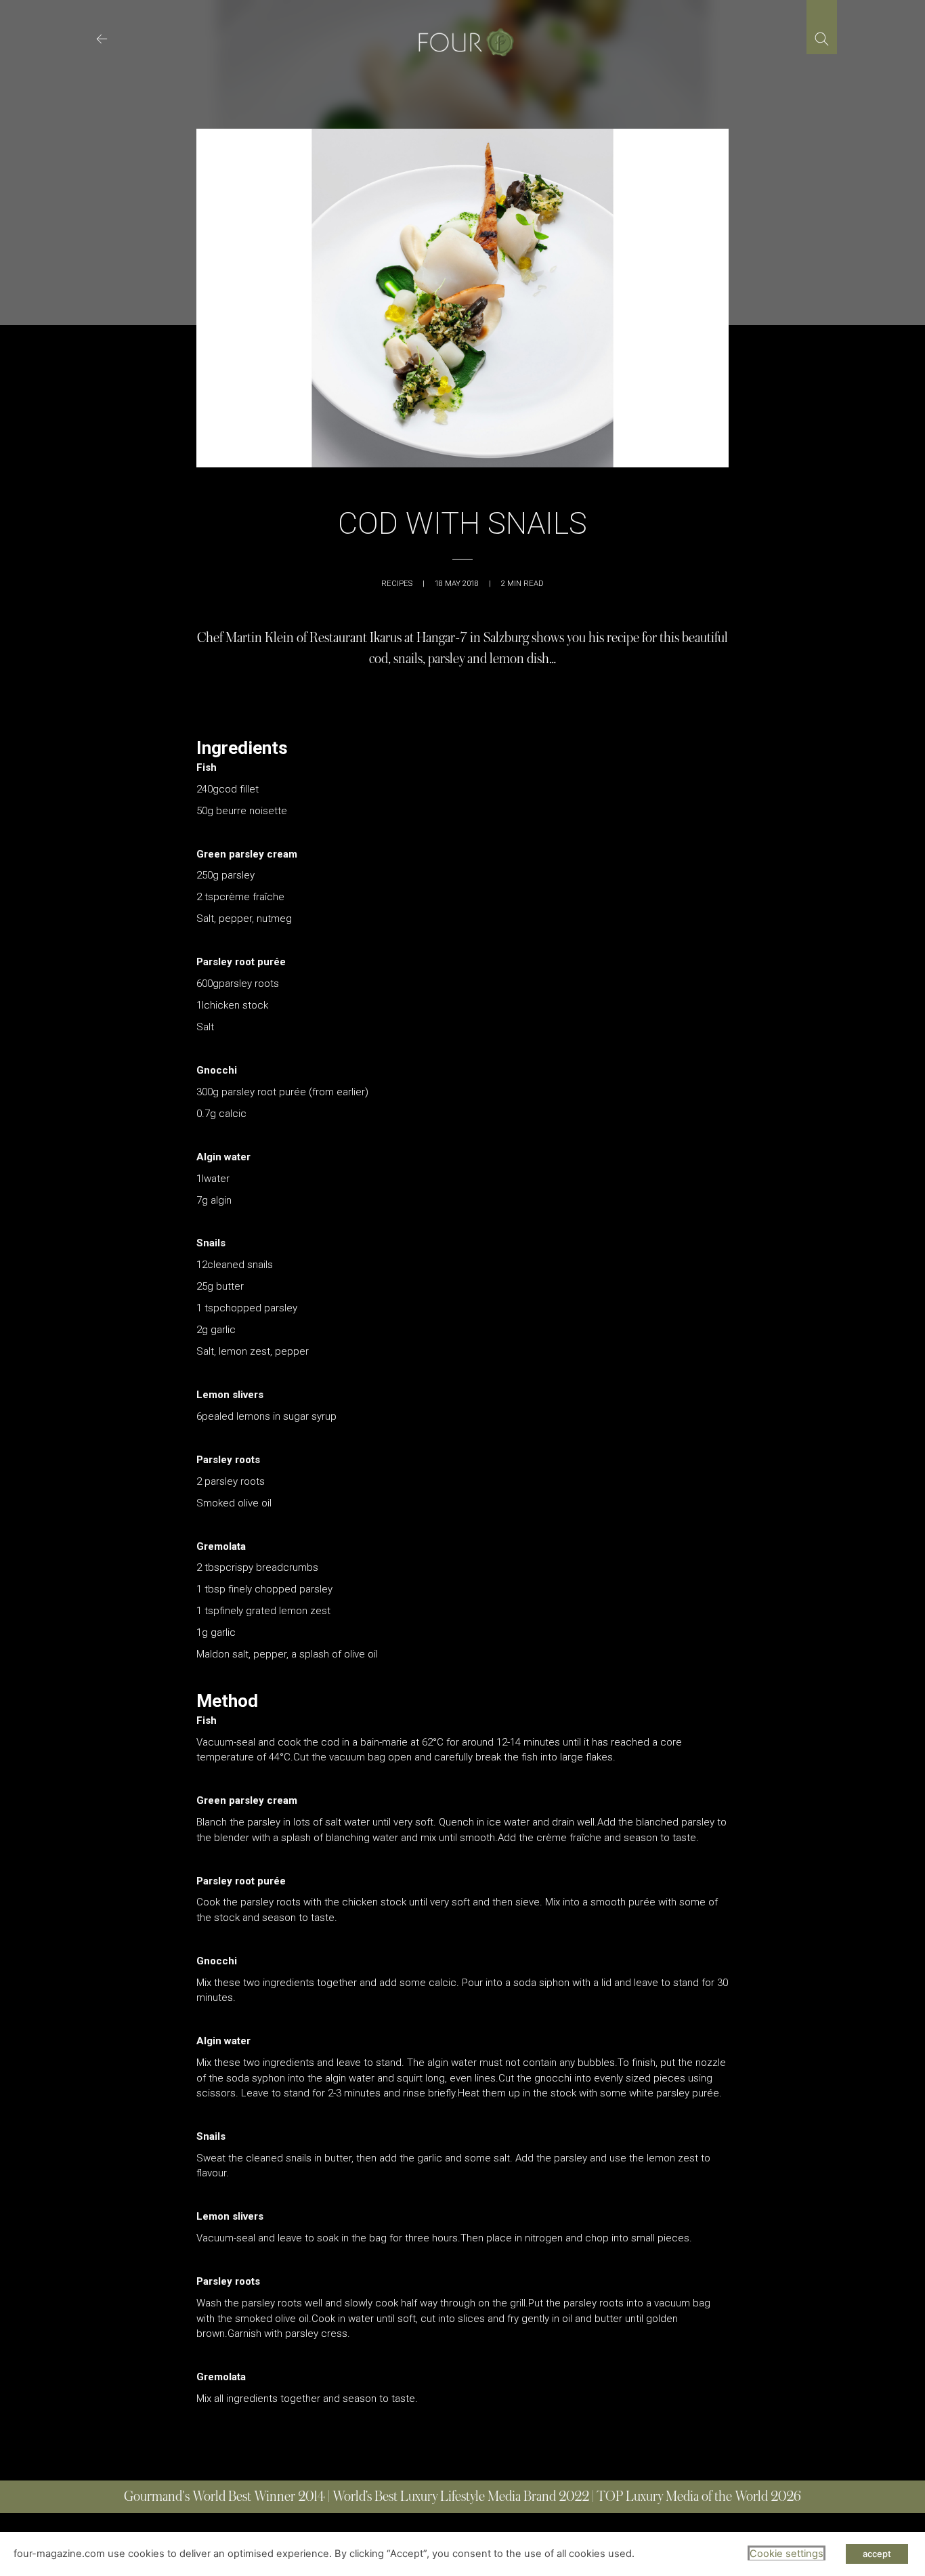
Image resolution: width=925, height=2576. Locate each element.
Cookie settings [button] (787, 2554)
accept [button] (877, 2554)
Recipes (397, 584)
